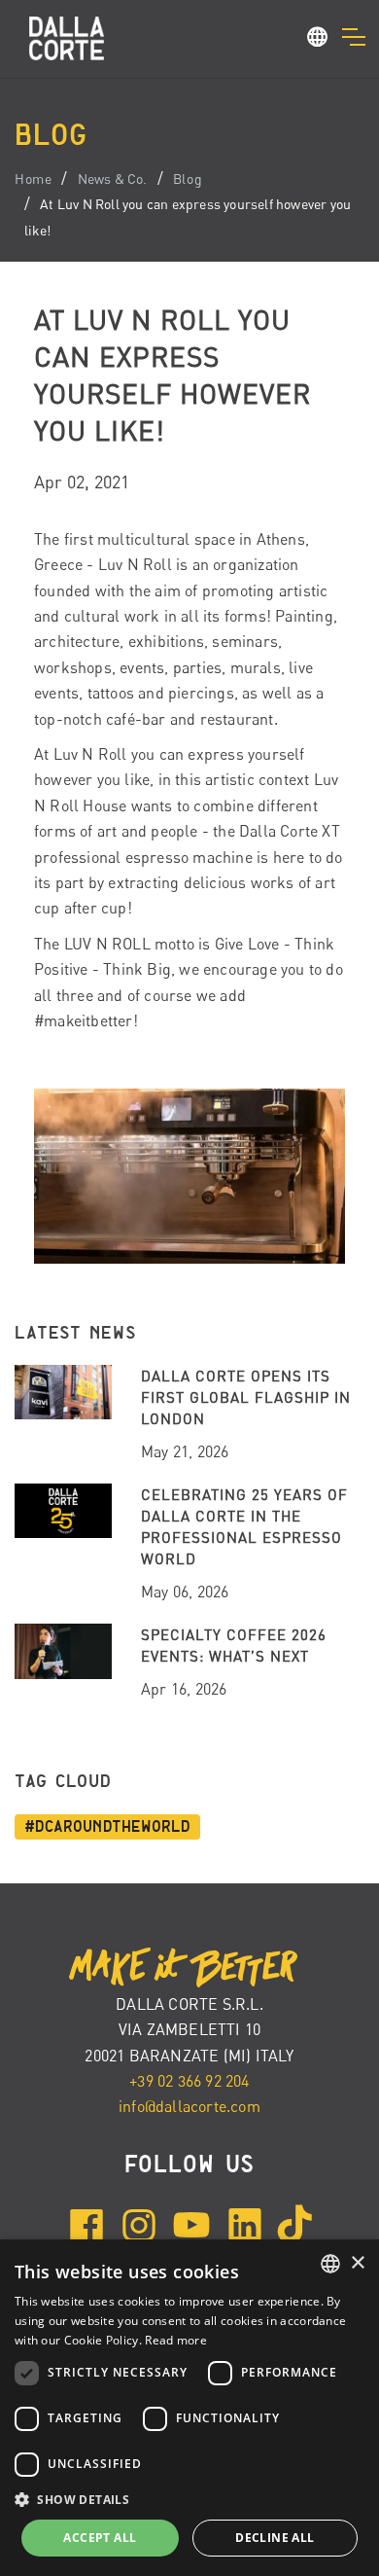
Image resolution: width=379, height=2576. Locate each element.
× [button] (357, 2263)
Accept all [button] (100, 2538)
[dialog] (189, 2408)
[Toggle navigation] (353, 37)
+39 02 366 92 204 (189, 2081)
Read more (176, 2340)
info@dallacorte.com (189, 2106)
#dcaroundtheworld (107, 1827)
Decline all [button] (275, 2538)
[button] (318, 40)
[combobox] (330, 2264)
